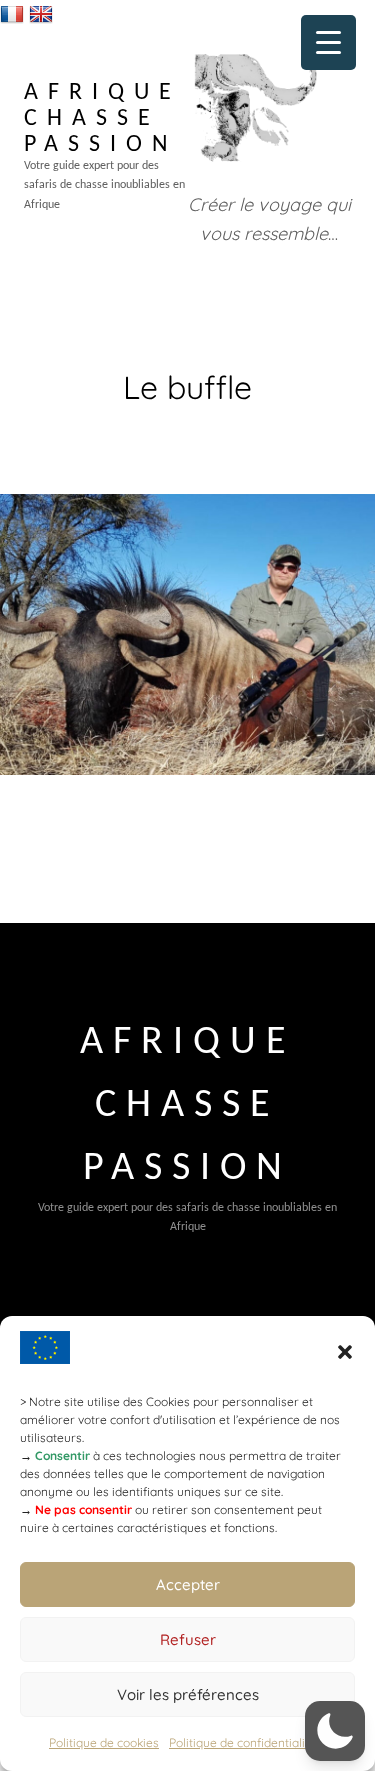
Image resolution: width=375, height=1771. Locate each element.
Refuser (188, 1639)
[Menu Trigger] (328, 42)
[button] (345, 1352)
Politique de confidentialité (242, 1742)
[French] (14, 13)
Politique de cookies (104, 1742)
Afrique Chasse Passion (102, 119)
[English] (43, 13)
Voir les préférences (188, 1694)
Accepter (188, 1584)
